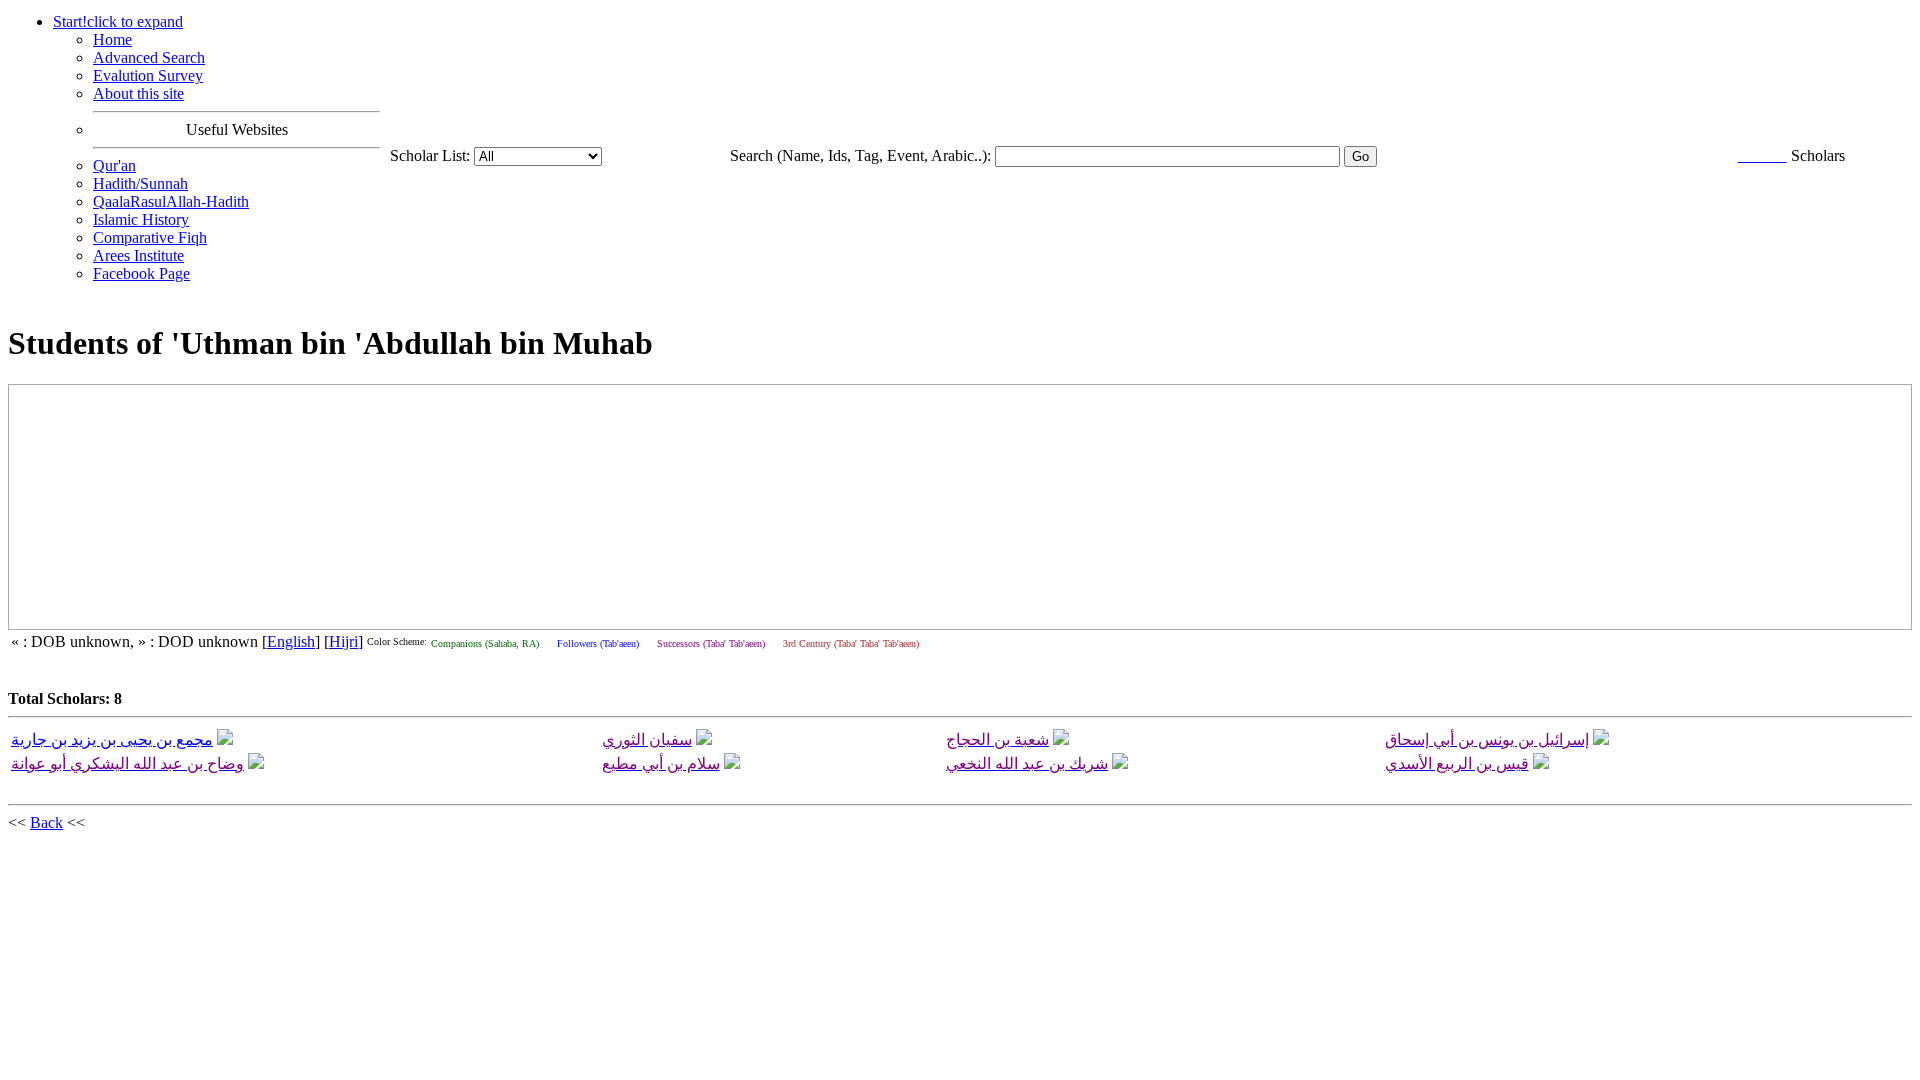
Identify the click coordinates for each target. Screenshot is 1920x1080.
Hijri (343, 641)
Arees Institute (138, 255)
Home (112, 39)
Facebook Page (141, 273)
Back (46, 822)
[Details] (225, 739)
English (291, 641)
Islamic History (141, 219)
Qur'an (114, 165)
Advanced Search (149, 57)
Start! (118, 21)
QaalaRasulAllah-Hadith (171, 201)
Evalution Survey (148, 75)
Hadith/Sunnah (140, 183)
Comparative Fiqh (150, 237)
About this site (138, 93)
